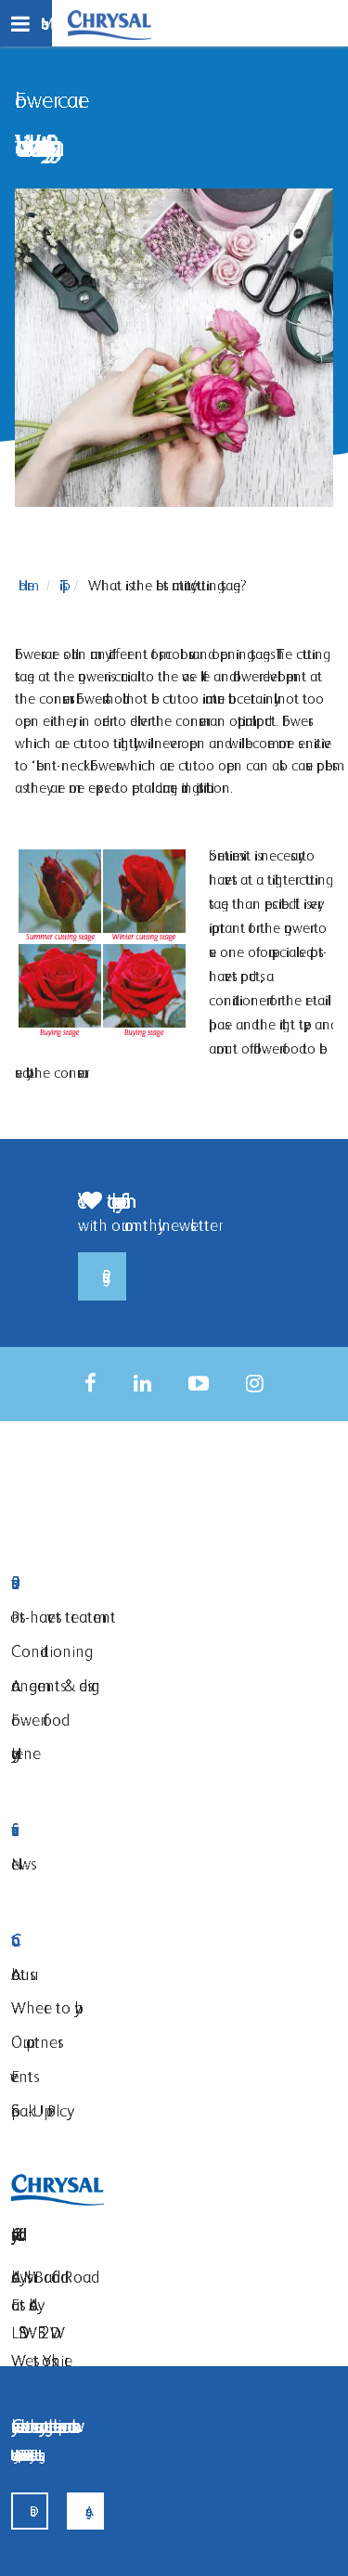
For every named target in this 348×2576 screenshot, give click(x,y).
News (21, 1864)
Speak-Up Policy (39, 2110)
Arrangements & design (56, 1685)
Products (118, 1583)
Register (102, 1276)
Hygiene (26, 1753)
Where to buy (43, 2007)
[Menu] (26, 23)
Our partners (34, 2042)
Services (118, 1830)
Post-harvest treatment (64, 1617)
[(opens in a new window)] (90, 1384)
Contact (118, 1941)
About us (20, 1974)
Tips (61, 585)
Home (26, 585)
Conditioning (48, 1651)
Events (22, 2076)
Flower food (36, 1720)
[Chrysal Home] (110, 24)
